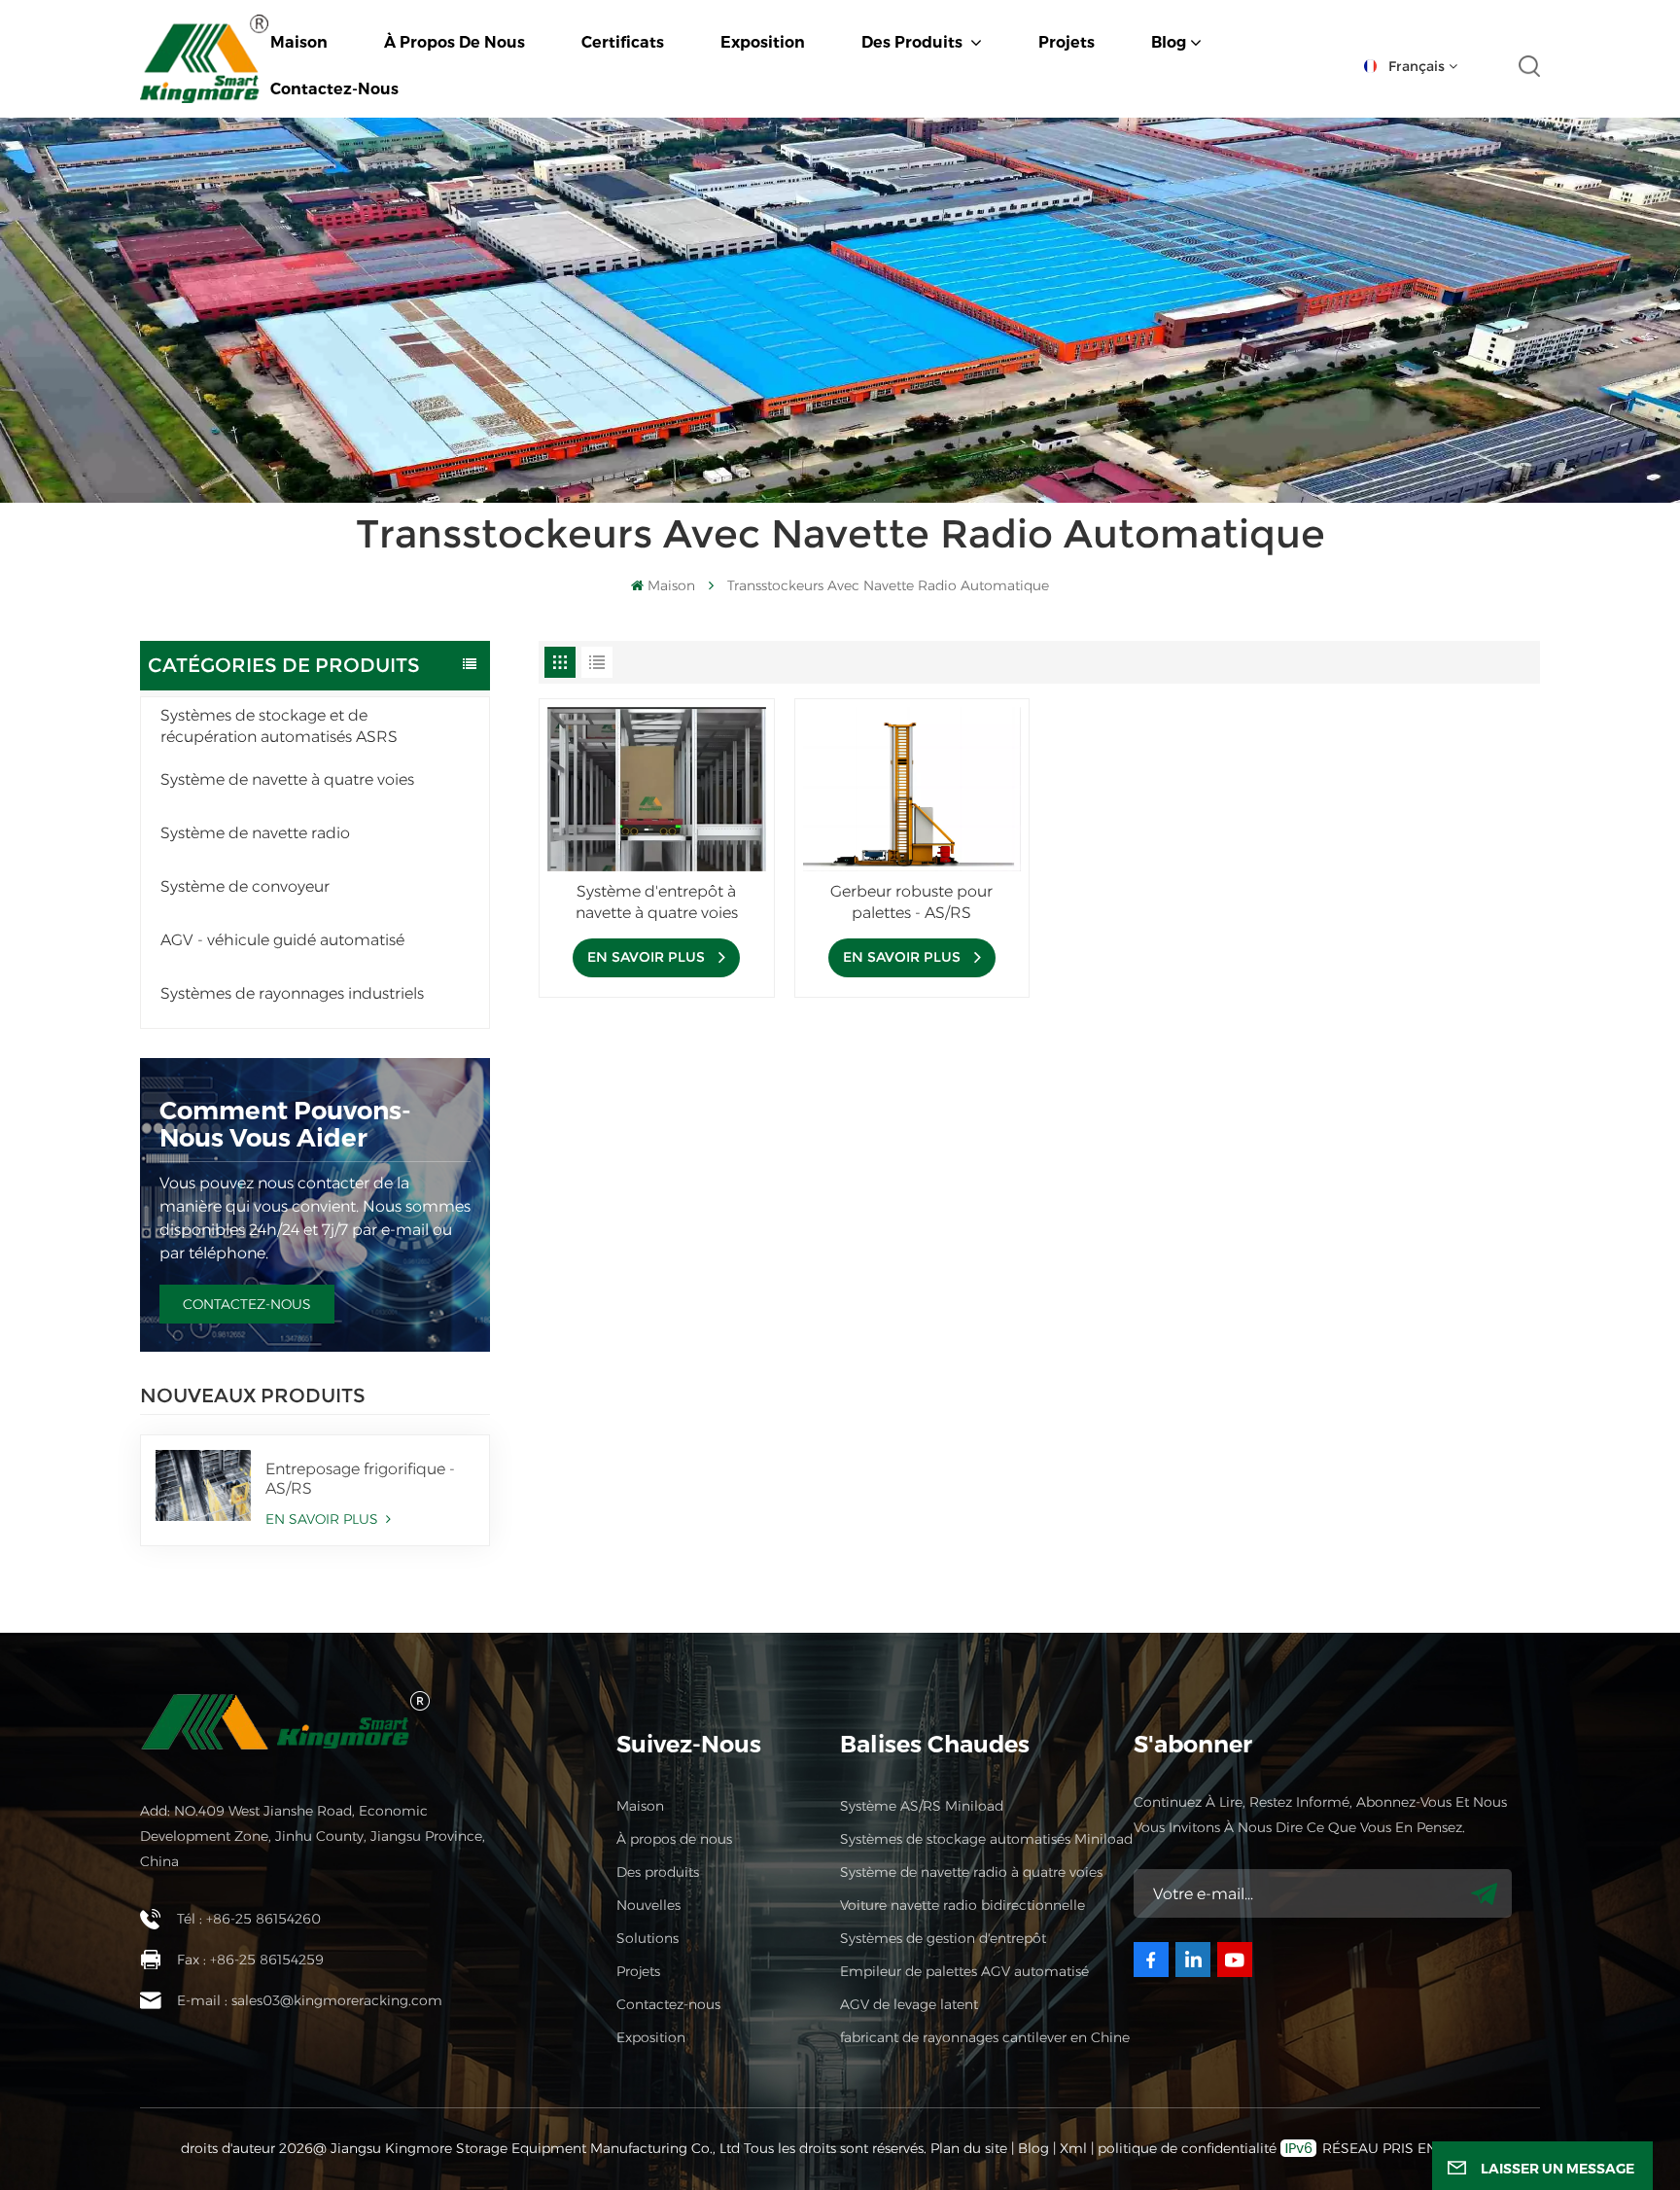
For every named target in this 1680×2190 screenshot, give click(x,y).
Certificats (623, 42)
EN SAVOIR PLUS (324, 1519)
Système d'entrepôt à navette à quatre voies (657, 902)
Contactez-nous (334, 89)
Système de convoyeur (245, 886)
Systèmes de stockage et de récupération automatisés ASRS (279, 726)
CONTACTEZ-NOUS (247, 1304)
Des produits (914, 42)
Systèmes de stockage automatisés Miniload (986, 1839)
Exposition (763, 42)
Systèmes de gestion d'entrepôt (943, 1938)
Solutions (647, 1938)
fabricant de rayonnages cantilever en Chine (985, 2037)
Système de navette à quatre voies (287, 779)
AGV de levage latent (909, 2004)
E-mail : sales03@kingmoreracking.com (310, 2000)
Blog (1169, 42)
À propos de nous (455, 42)
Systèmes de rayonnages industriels (292, 993)
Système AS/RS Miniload (922, 1806)
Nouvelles (648, 1905)
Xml (1073, 2148)
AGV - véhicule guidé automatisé (282, 940)
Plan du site (971, 2148)
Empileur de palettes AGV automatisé (964, 1971)
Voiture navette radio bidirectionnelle (962, 1905)
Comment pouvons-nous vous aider (285, 1124)
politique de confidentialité (1187, 2148)
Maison (299, 42)
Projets (1067, 42)
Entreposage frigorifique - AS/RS (360, 1479)
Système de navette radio (255, 833)
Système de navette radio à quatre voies (971, 1872)
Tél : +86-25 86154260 (249, 1919)
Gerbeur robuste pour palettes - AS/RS (911, 902)
